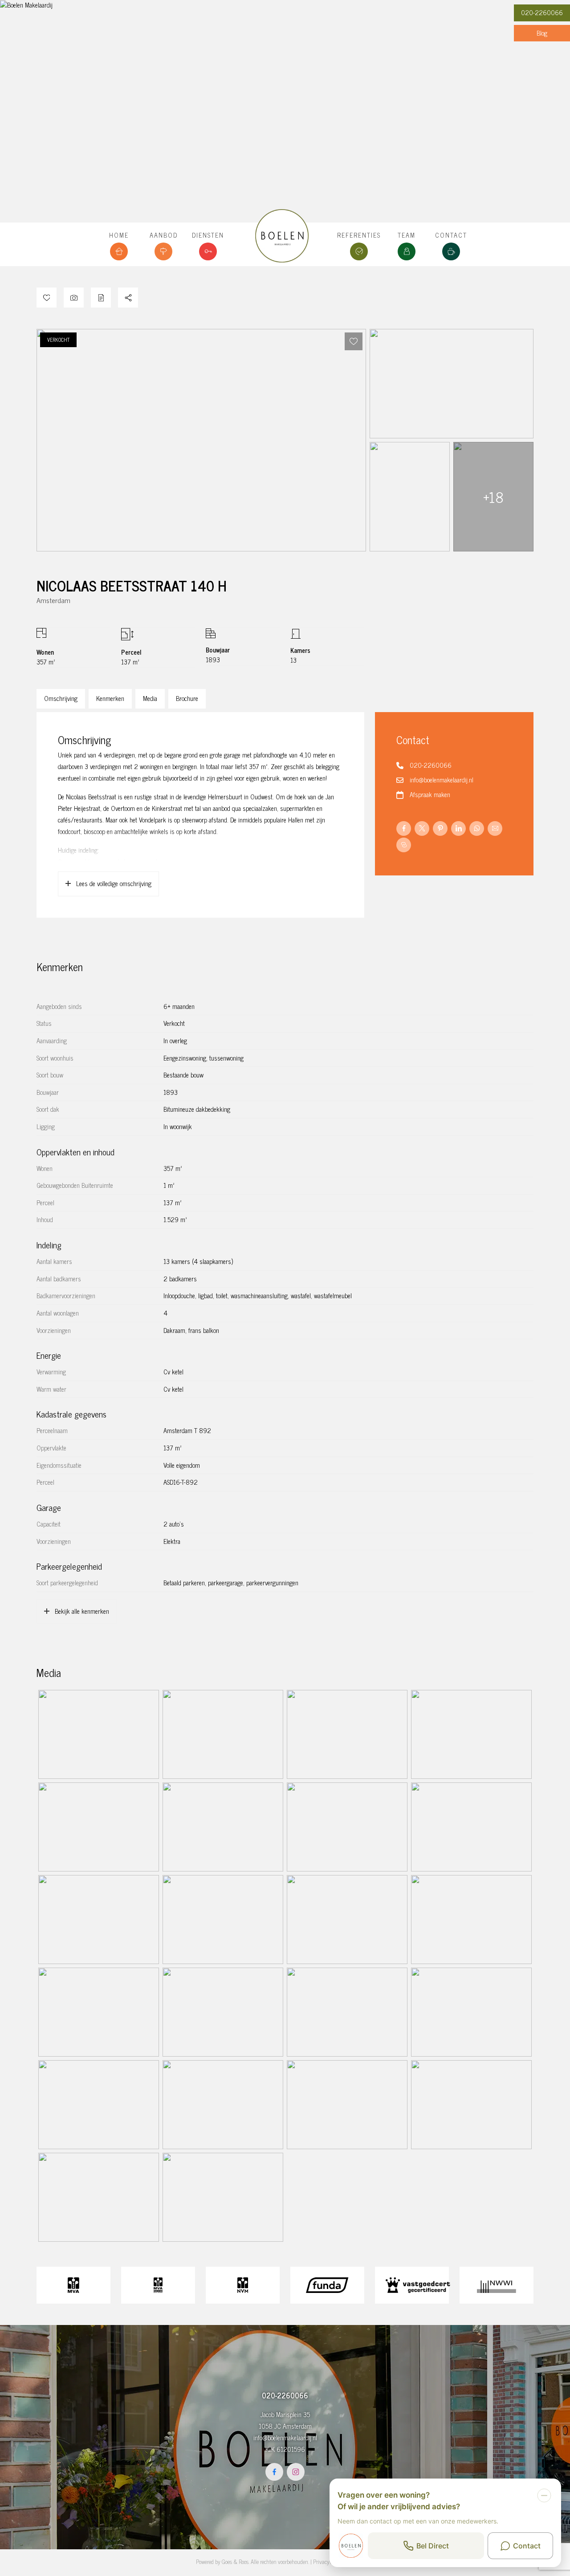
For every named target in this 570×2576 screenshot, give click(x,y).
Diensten (208, 235)
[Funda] (327, 2285)
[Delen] (128, 298)
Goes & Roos (235, 2562)
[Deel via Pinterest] (440, 828)
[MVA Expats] (158, 2285)
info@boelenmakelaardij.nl (442, 780)
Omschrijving (61, 698)
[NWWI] (497, 2285)
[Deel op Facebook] (404, 828)
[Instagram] (296, 2472)
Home (119, 235)
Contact (451, 235)
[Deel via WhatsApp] (477, 828)
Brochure (187, 698)
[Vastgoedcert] (412, 2285)
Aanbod (164, 235)
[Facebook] (274, 2472)
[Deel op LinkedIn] (458, 828)
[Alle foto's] (74, 298)
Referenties (359, 235)
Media (150, 698)
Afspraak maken (430, 794)
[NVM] (243, 2285)
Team (407, 235)
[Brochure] (101, 298)
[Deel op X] (422, 828)
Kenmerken (110, 698)
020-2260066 (542, 12)
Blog (542, 33)
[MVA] (73, 2285)
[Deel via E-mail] (495, 828)
